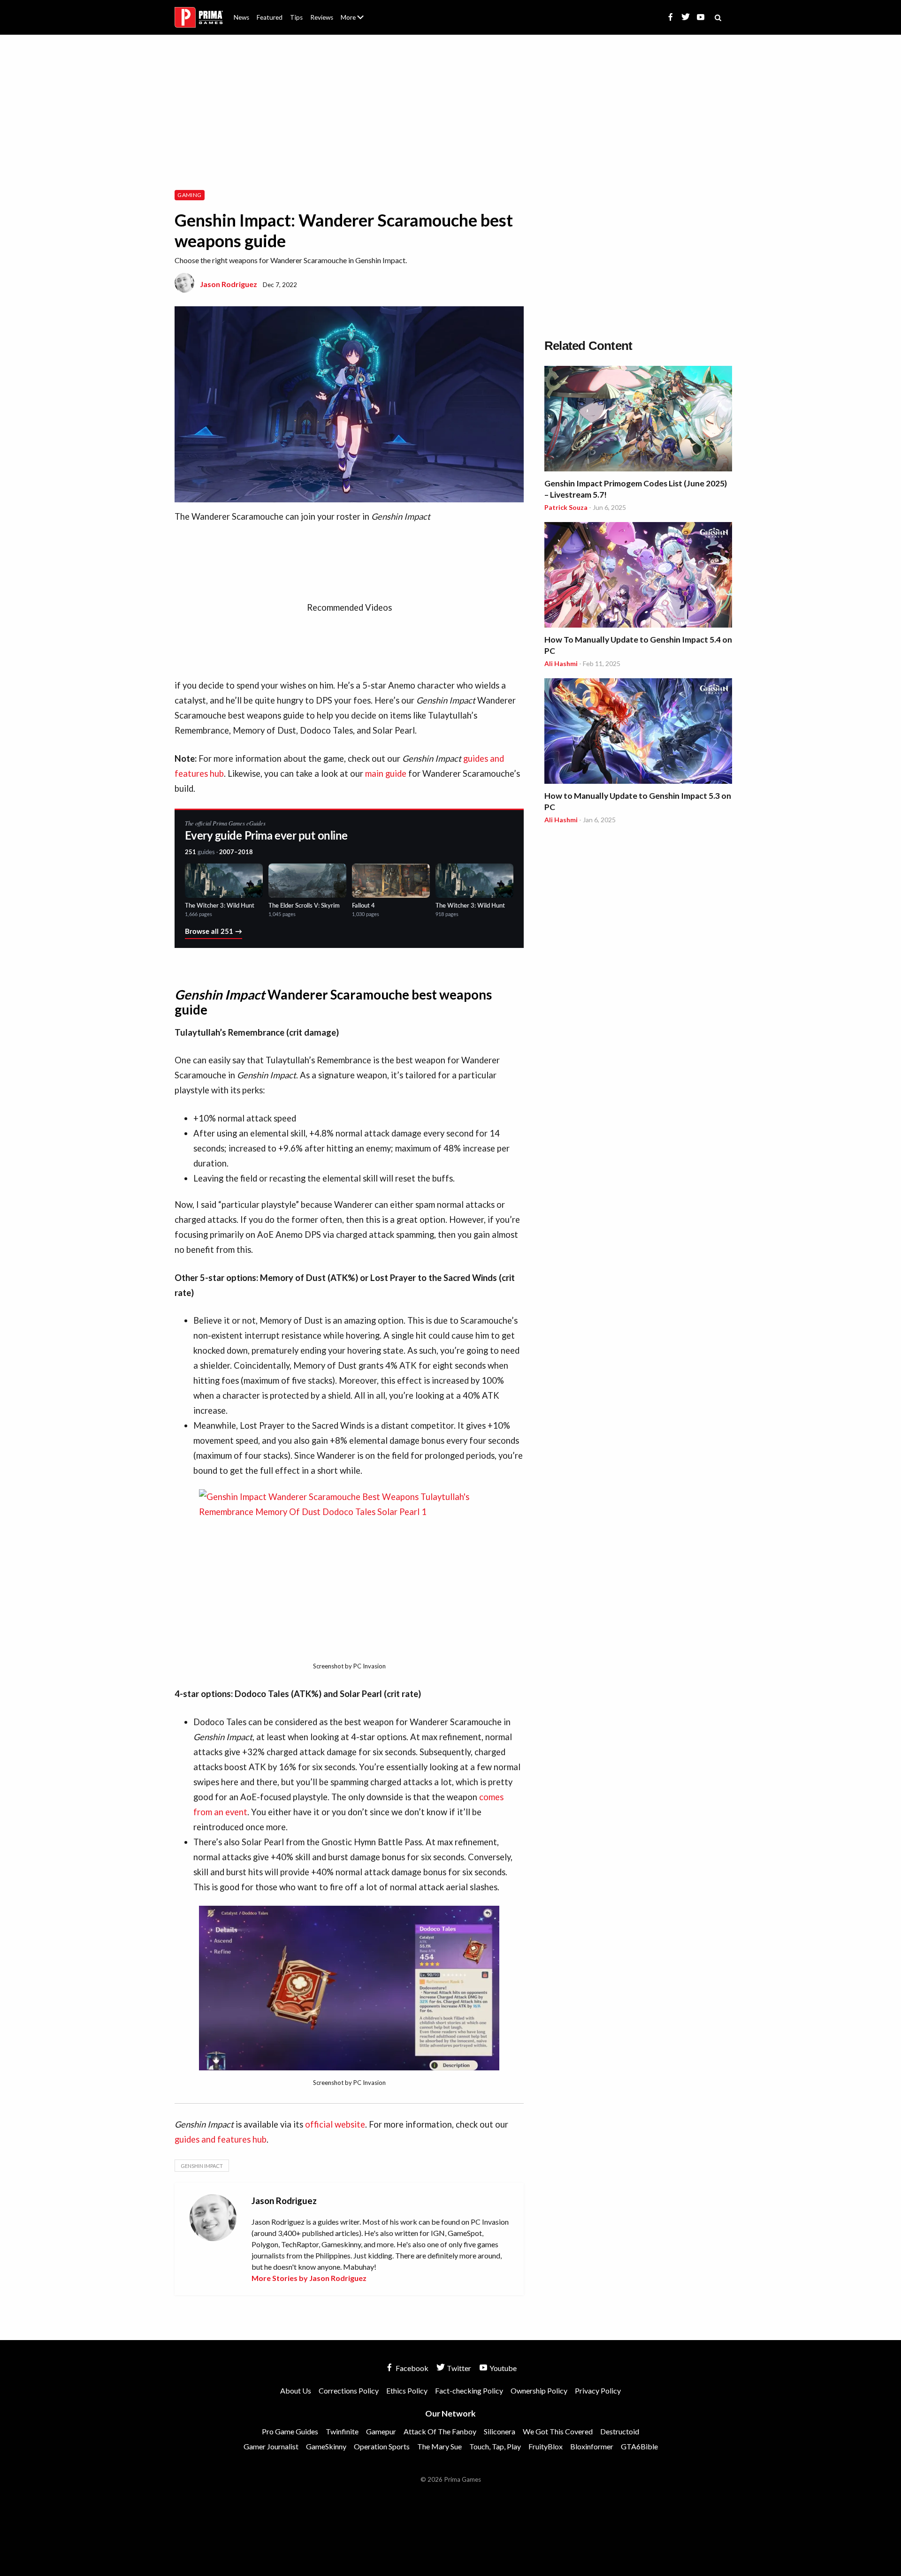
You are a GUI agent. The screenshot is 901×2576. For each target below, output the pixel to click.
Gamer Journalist (271, 2446)
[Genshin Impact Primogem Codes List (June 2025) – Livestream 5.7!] (638, 420)
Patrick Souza (566, 507)
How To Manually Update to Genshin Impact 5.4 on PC (638, 645)
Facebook (411, 2368)
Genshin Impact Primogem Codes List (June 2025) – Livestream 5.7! (636, 489)
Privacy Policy (598, 2390)
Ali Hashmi (561, 663)
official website (335, 2124)
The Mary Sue (439, 2446)
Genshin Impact (202, 2166)
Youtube (502, 2368)
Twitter (458, 2368)
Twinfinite (342, 2431)
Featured (270, 17)
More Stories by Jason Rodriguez (309, 2278)
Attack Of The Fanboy (440, 2431)
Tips (296, 17)
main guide (386, 773)
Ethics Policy (407, 2390)
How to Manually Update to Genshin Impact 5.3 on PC (638, 801)
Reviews (322, 17)
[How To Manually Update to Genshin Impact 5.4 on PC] (638, 576)
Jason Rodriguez (229, 284)
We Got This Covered (558, 2431)
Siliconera (500, 2431)
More (358, 21)
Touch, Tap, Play (495, 2446)
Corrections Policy (349, 2390)
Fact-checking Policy (469, 2390)
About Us (354, 12)
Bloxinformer (592, 2446)
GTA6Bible (639, 2446)
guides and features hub (221, 2139)
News (241, 17)
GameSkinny (326, 2446)
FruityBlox (546, 2446)
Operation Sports (382, 2446)
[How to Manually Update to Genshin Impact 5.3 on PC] (638, 732)
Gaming (189, 195)
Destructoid (620, 2431)
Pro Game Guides (290, 2431)
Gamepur (381, 2431)
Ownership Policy (539, 2390)
